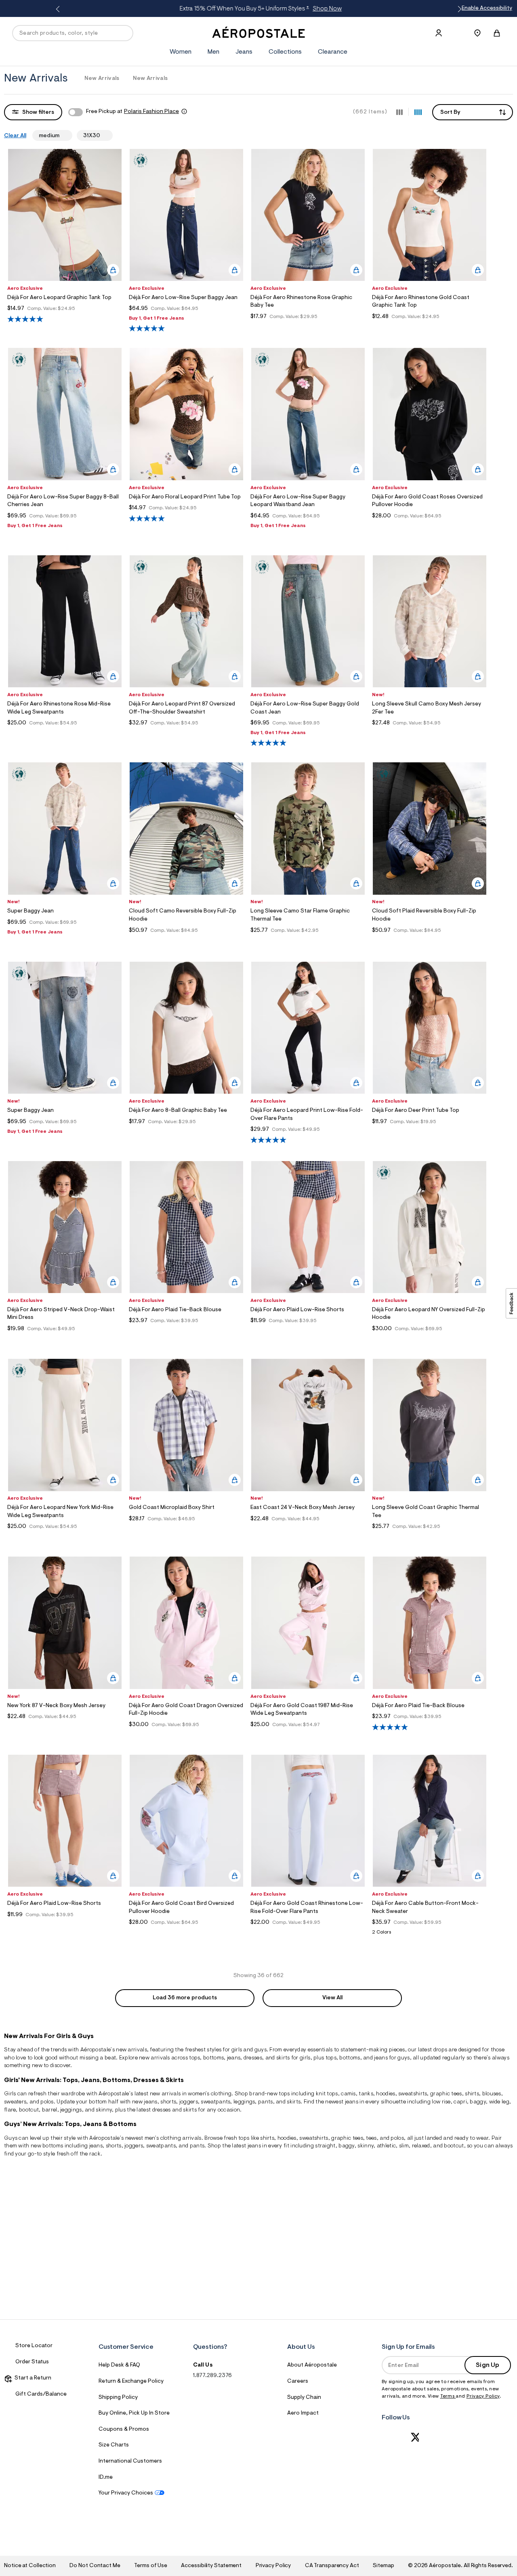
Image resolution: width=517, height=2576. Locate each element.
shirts (472, 2094)
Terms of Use (151, 2566)
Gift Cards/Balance (41, 2394)
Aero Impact (303, 2413)
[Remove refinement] (63, 135)
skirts (190, 2110)
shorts (168, 2102)
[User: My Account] (439, 33)
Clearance (333, 52)
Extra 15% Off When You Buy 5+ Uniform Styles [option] (257, 9)
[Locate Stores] (477, 33)
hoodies (287, 2139)
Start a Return (32, 2378)
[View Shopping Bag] (497, 33)
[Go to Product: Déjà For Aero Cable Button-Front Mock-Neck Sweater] (430, 1935)
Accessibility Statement (211, 2566)
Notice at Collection (30, 2566)
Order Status (32, 2362)
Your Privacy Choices (126, 2493)
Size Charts (114, 2445)
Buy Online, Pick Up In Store (134, 2413)
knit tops (327, 2094)
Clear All (15, 136)
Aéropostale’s (98, 2050)
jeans (234, 2058)
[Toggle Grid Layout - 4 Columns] (418, 112)
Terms (448, 2396)
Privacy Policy (483, 2396)
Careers (298, 2381)
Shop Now (324, 9)
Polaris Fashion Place (151, 112)
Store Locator (34, 2346)
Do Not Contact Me (95, 2566)
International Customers (130, 2461)
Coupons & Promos (124, 2430)
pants (266, 2102)
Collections (285, 52)
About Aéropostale (312, 2365)
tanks (366, 2094)
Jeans (244, 52)
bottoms (213, 2058)
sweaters (15, 2102)
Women (181, 52)
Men (213, 52)
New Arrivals (102, 79)
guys (261, 2050)
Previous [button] (59, 9)
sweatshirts (413, 2094)
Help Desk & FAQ (119, 2365)
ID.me (106, 2478)
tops (194, 2058)
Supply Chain (304, 2398)
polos (397, 2139)
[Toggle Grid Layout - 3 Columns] (399, 112)
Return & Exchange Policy (131, 2381)
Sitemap (383, 2566)
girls (237, 2050)
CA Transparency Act (332, 2566)
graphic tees (446, 2094)
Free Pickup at (132, 112)
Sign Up (488, 2365)
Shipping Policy (118, 2398)
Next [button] (458, 9)
